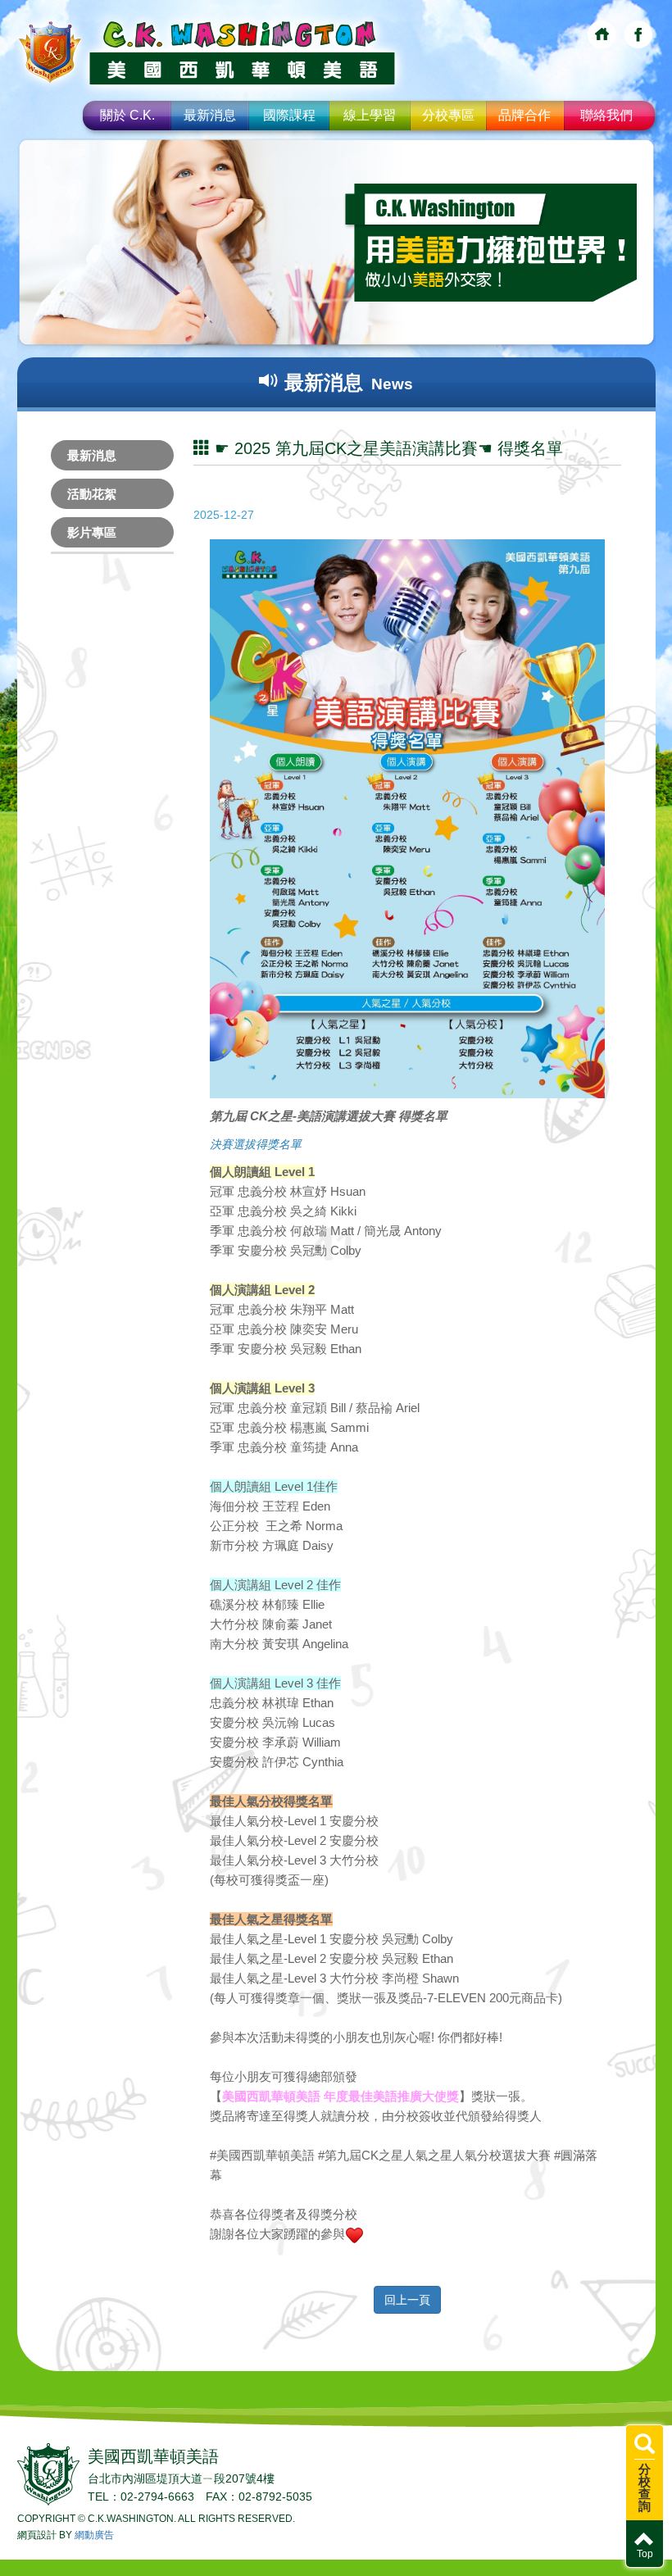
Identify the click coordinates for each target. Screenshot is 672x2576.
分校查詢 (645, 2487)
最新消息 (210, 115)
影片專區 (92, 532)
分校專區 (448, 115)
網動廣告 (94, 2535)
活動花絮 (92, 494)
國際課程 (289, 115)
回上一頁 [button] (407, 2300)
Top (645, 2554)
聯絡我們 (606, 115)
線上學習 (370, 115)
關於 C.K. (127, 115)
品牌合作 (524, 115)
